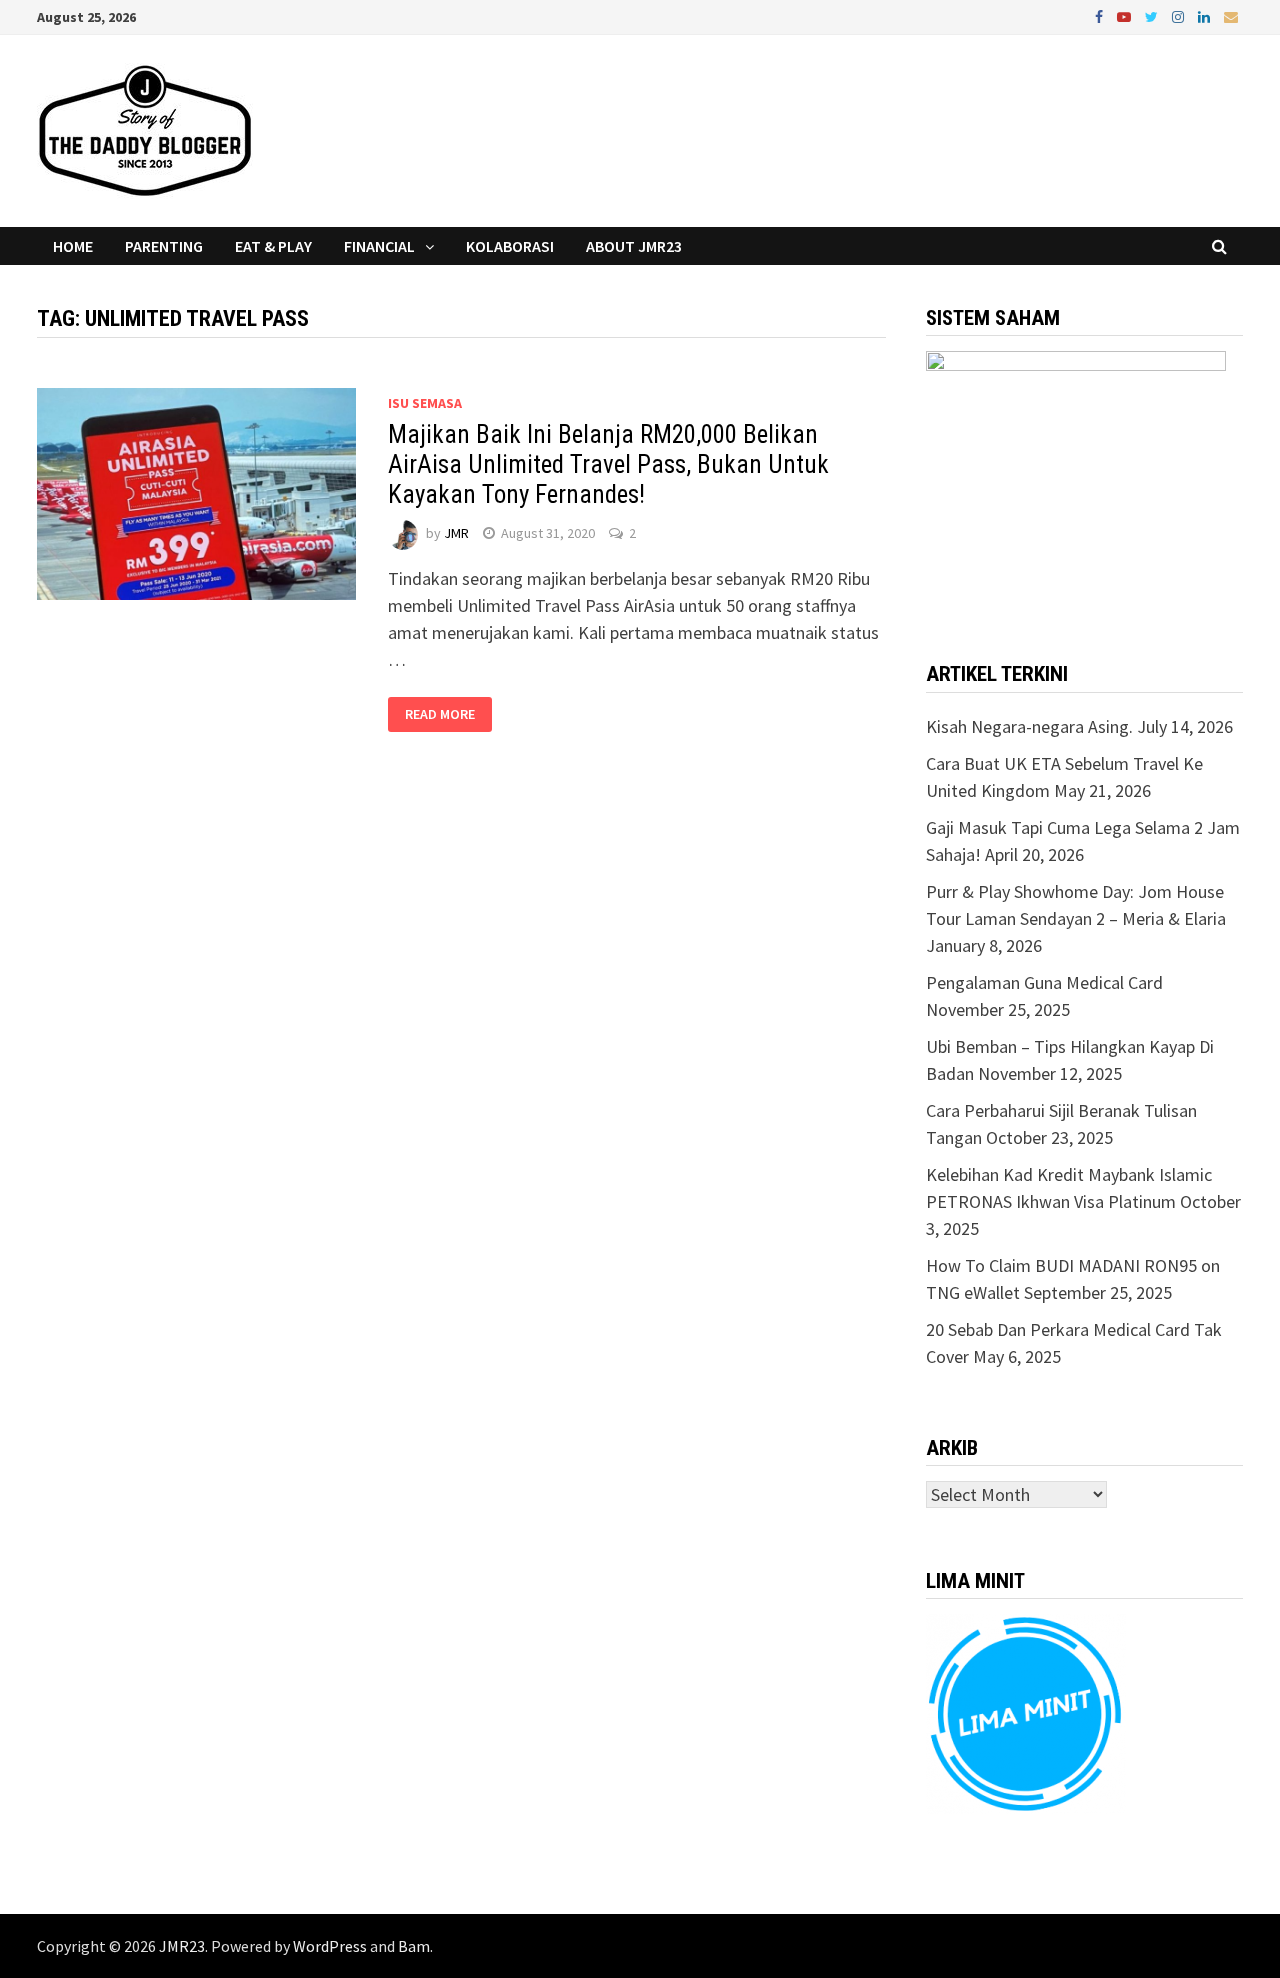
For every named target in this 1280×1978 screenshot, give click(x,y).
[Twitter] (1153, 15)
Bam (414, 1946)
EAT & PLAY (273, 246)
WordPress (330, 1946)
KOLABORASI (510, 246)
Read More (440, 715)
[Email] (1231, 15)
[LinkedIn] (1206, 15)
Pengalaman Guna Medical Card (1044, 982)
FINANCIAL (379, 246)
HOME (73, 246)
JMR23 (182, 1946)
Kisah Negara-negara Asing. (1029, 726)
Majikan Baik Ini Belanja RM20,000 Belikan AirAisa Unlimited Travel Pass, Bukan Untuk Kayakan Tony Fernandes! (608, 464)
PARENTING (164, 246)
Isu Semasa (425, 403)
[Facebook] (1101, 15)
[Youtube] (1126, 15)
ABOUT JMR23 (634, 246)
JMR (456, 533)
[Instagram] (1180, 15)
